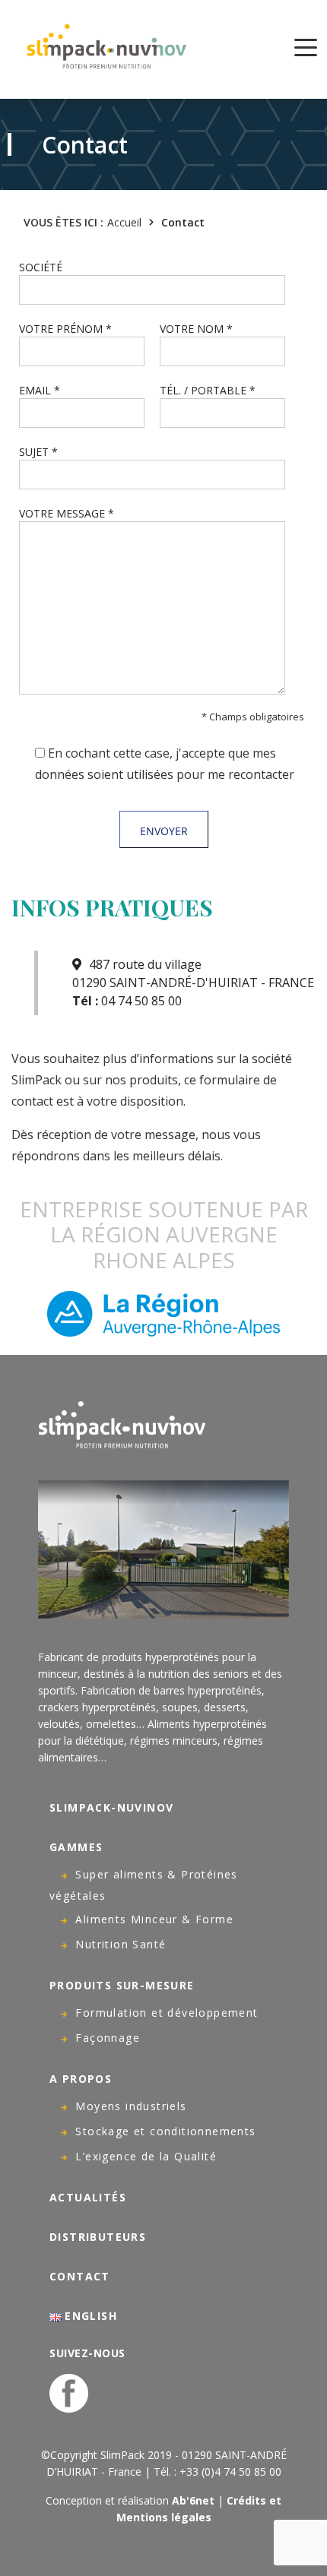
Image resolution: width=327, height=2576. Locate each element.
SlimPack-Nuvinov (111, 1807)
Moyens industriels (131, 2106)
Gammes (76, 1847)
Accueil (124, 222)
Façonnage (108, 2038)
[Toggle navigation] (306, 46)
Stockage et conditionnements (165, 2131)
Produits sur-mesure (122, 1985)
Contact (80, 2276)
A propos (81, 2079)
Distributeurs (98, 2237)
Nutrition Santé (121, 1944)
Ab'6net (193, 2500)
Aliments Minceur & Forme (154, 1919)
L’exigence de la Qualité (146, 2156)
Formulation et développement (167, 2013)
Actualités (88, 2197)
